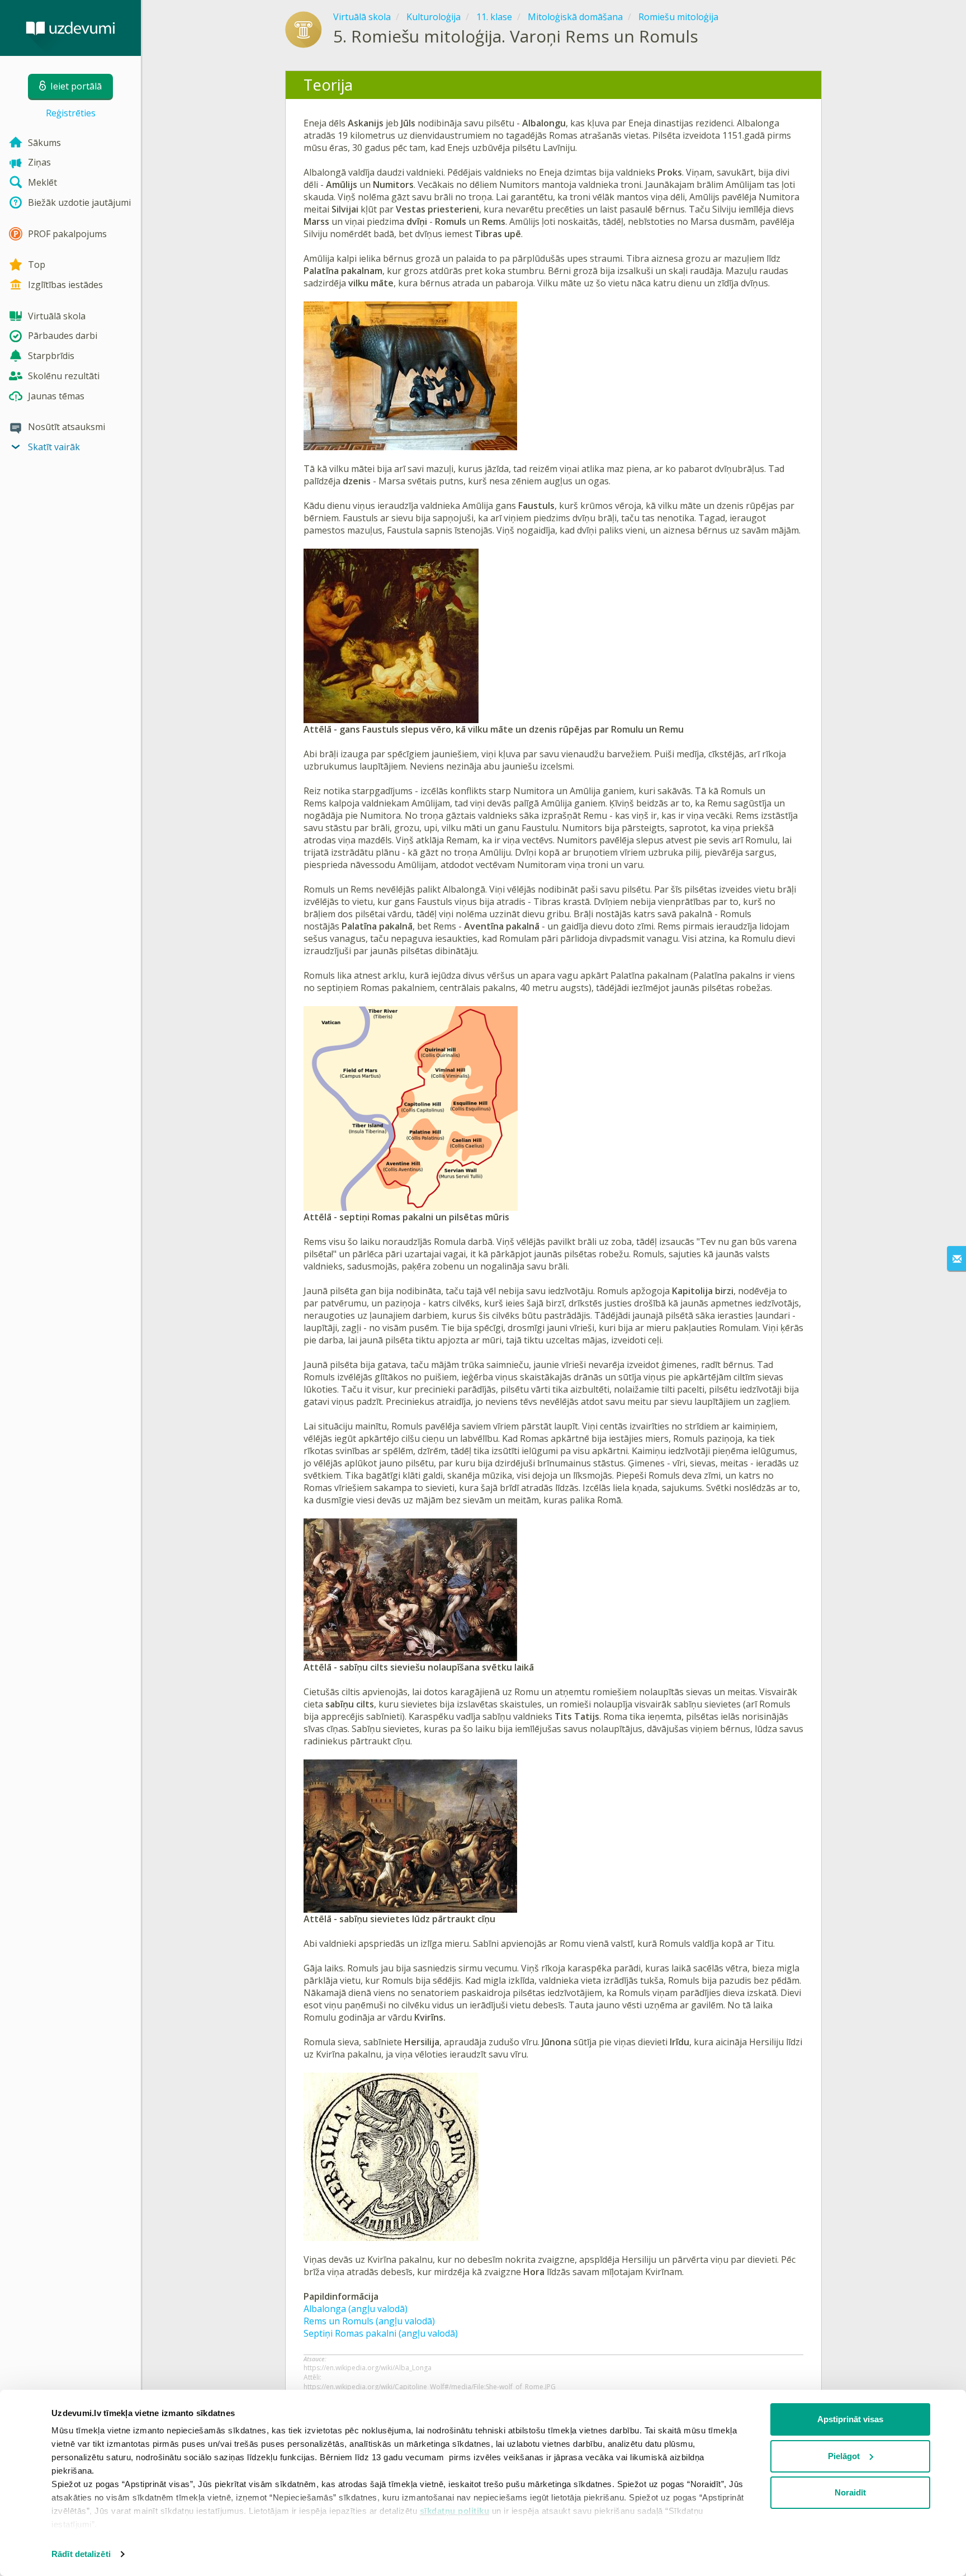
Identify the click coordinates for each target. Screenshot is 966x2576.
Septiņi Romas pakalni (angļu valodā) (381, 2333)
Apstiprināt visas (850, 2419)
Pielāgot (844, 2456)
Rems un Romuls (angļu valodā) (369, 2321)
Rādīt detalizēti (81, 2554)
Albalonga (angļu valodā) (356, 2309)
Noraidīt (850, 2492)
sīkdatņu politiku (455, 2511)
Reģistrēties (71, 113)
